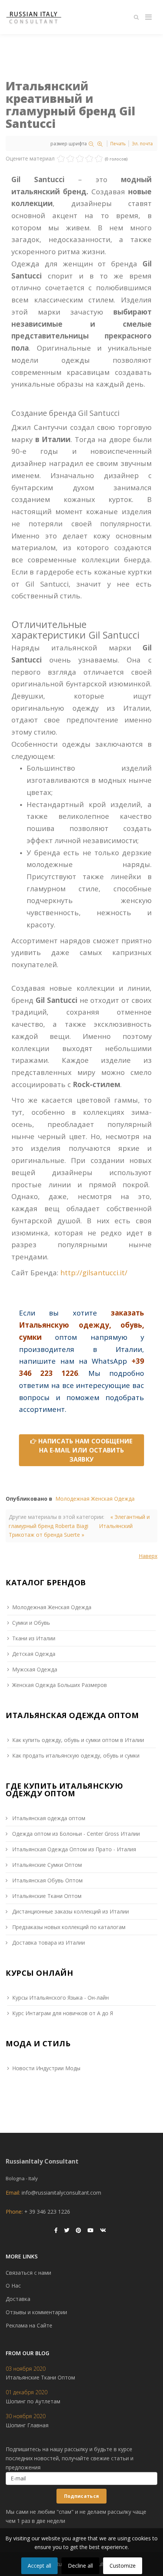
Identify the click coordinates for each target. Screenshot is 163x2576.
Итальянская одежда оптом (48, 1818)
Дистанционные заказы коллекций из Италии (70, 1911)
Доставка (18, 2299)
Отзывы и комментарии (36, 2312)
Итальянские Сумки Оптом (46, 1865)
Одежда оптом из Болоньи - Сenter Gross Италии (75, 1834)
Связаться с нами (28, 2273)
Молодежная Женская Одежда (95, 1499)
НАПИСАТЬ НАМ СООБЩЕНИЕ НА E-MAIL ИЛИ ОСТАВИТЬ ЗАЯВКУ (85, 1450)
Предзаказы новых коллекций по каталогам (68, 1927)
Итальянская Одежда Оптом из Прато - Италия (73, 1849)
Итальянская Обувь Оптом (47, 1880)
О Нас (13, 2286)
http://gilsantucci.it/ (94, 1272)
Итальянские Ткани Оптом (46, 1896)
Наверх (148, 1556)
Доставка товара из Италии (48, 1943)
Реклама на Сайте (29, 2325)
